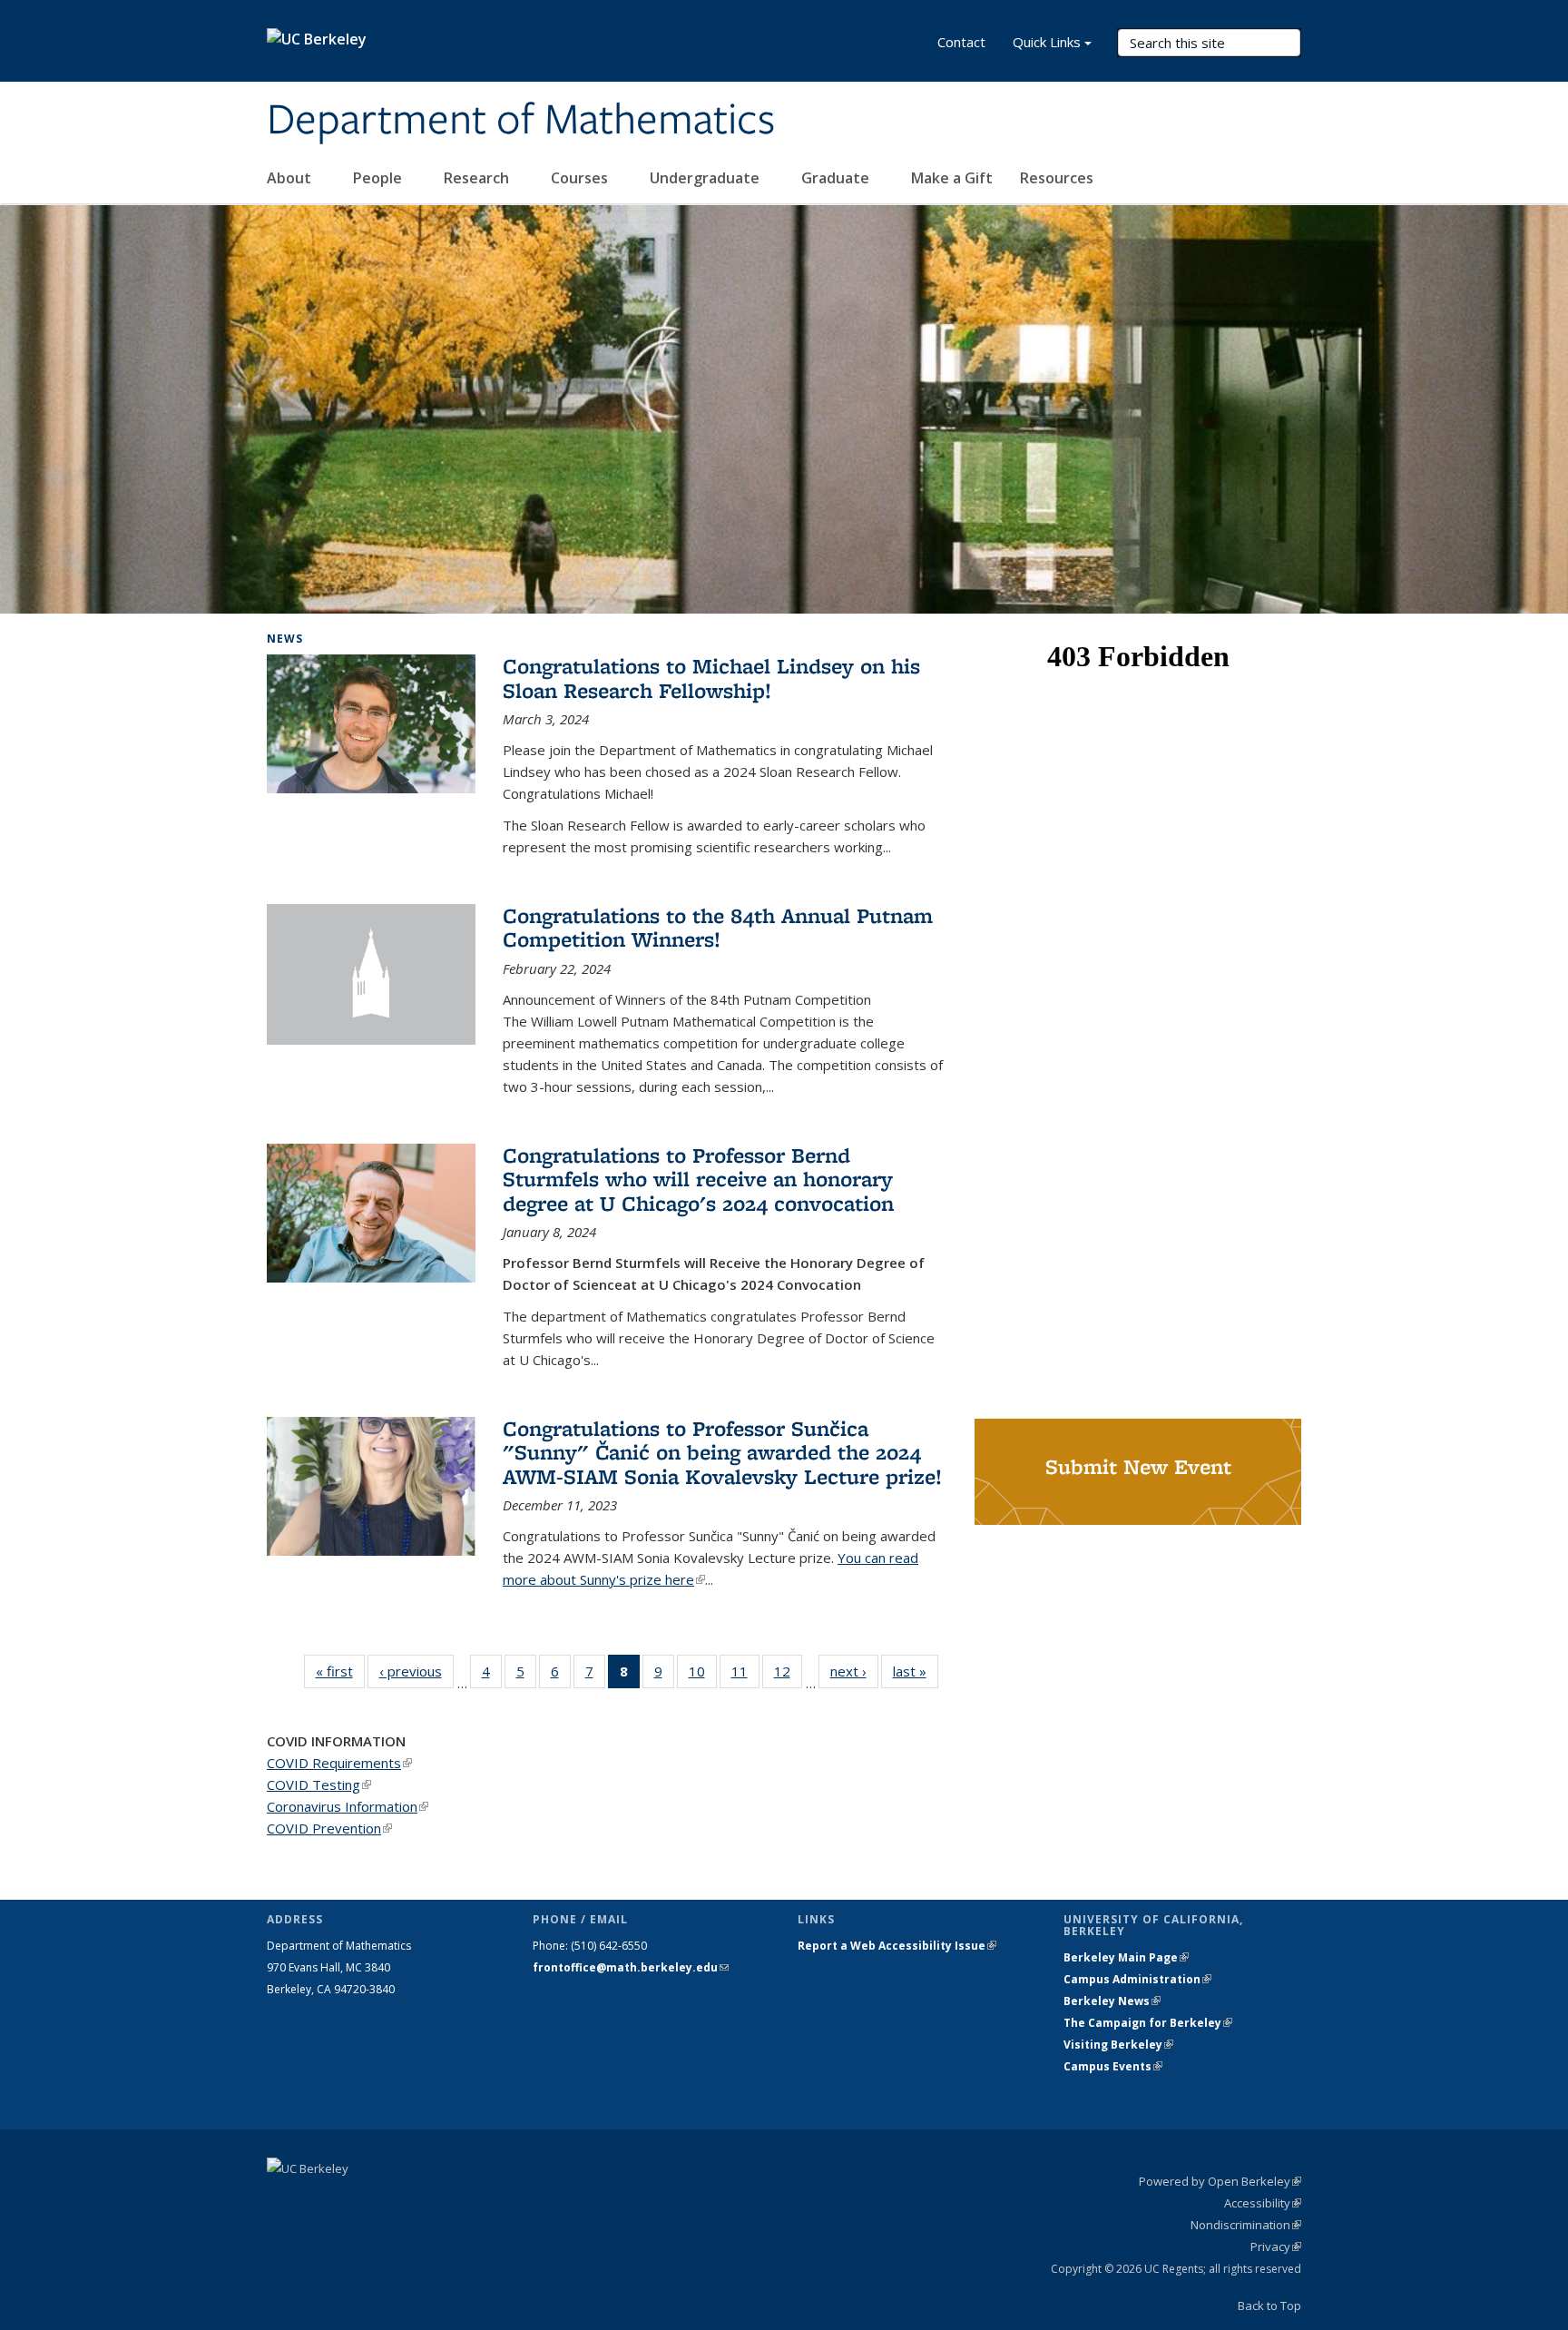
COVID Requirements (339, 1763)
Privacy (1276, 2246)
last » (916, 1671)
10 (703, 1675)
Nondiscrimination (1246, 2225)
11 (745, 1675)
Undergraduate (706, 178)
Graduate (837, 178)
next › (854, 1671)
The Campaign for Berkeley (1148, 2023)
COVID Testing (319, 1784)
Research (478, 178)
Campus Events (1113, 2066)
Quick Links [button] (1047, 42)
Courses (581, 178)
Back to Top (1269, 2305)
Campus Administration (1137, 1979)
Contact (961, 42)
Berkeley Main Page (1126, 1957)
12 (788, 1675)
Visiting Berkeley (1118, 2045)
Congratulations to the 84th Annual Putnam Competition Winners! (718, 927)
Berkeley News (1112, 2001)
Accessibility (1263, 2203)
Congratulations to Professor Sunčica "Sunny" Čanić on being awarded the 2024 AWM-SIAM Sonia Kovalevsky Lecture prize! (722, 1452)
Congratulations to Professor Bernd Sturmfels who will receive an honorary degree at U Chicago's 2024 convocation (698, 1179)
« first (340, 1671)
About (291, 178)
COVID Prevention (329, 1828)
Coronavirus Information (348, 1806)
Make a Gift (952, 178)
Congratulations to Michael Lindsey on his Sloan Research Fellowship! (711, 678)
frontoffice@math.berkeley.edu (631, 1967)
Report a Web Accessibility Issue (897, 1946)
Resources (1058, 178)
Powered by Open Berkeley (1220, 2181)
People (379, 178)
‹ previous (416, 1671)
